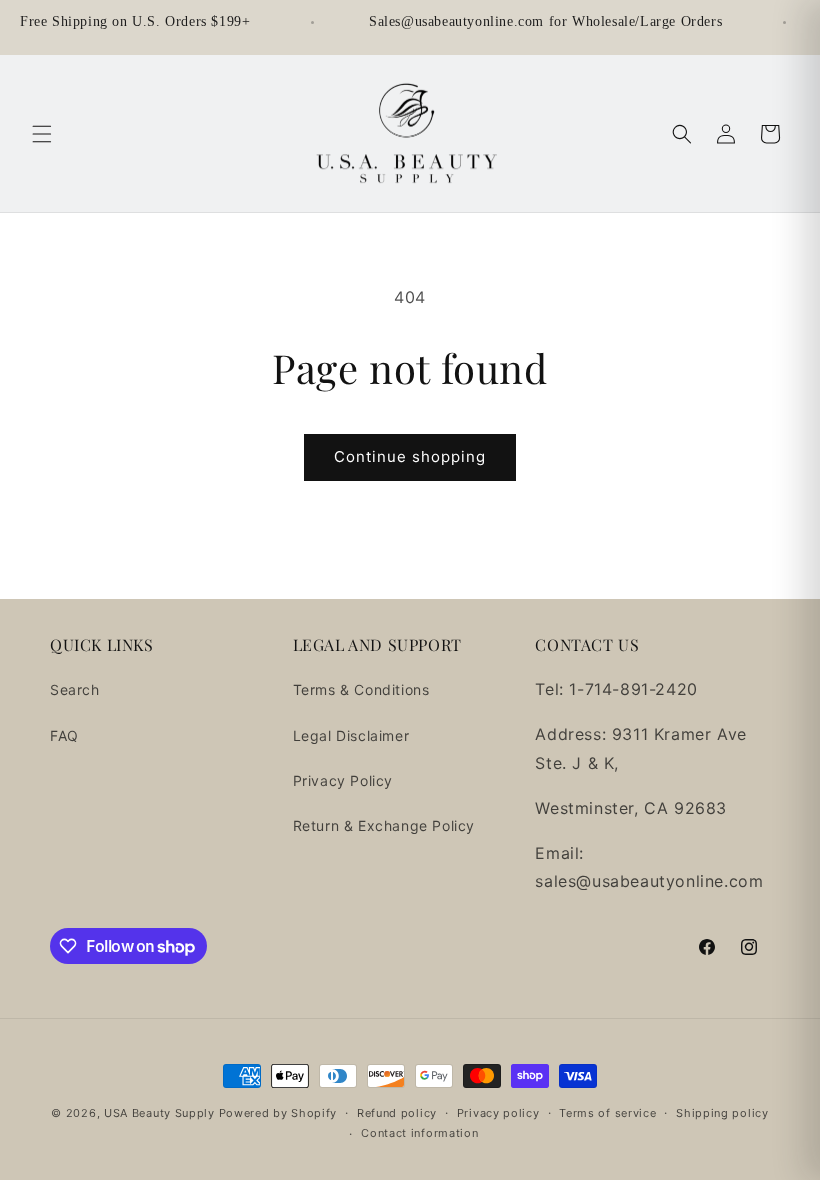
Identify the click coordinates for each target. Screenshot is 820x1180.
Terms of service (607, 1113)
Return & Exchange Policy (384, 825)
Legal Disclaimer (351, 735)
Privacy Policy (343, 780)
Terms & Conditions (361, 689)
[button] (42, 134)
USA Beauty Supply (159, 1113)
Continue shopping (410, 456)
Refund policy (397, 1113)
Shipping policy (722, 1113)
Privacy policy (498, 1113)
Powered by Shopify (278, 1113)
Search (75, 689)
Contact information (419, 1133)
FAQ (64, 735)
